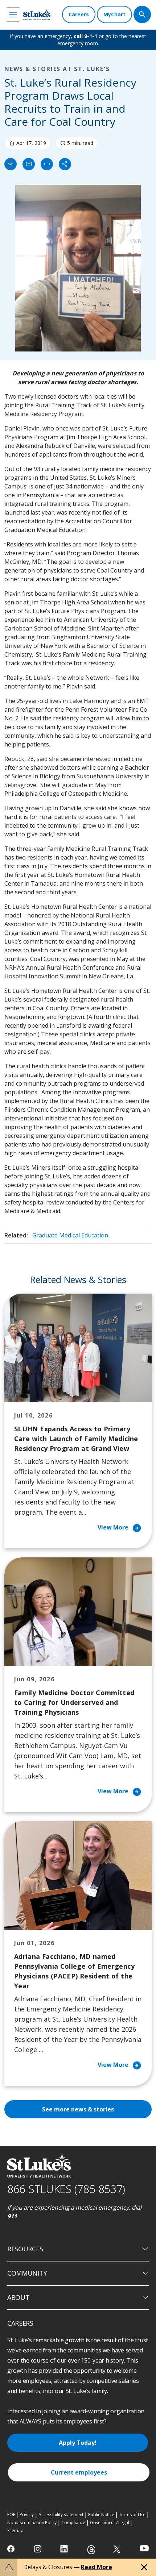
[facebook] (12, 2549)
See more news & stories (78, 2109)
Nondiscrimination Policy (32, 2523)
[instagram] (38, 2549)
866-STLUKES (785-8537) (66, 2189)
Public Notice (101, 2515)
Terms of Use (132, 2515)
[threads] (91, 2550)
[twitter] (118, 2549)
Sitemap (15, 2531)
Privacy (27, 2515)
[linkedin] (65, 2549)
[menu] (13, 14)
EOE (11, 2515)
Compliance (73, 2523)
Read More (97, 2567)
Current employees (79, 2472)
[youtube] (144, 2548)
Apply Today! (78, 2443)
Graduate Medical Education (70, 1235)
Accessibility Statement (61, 2515)
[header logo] (37, 15)
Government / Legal (109, 2523)
